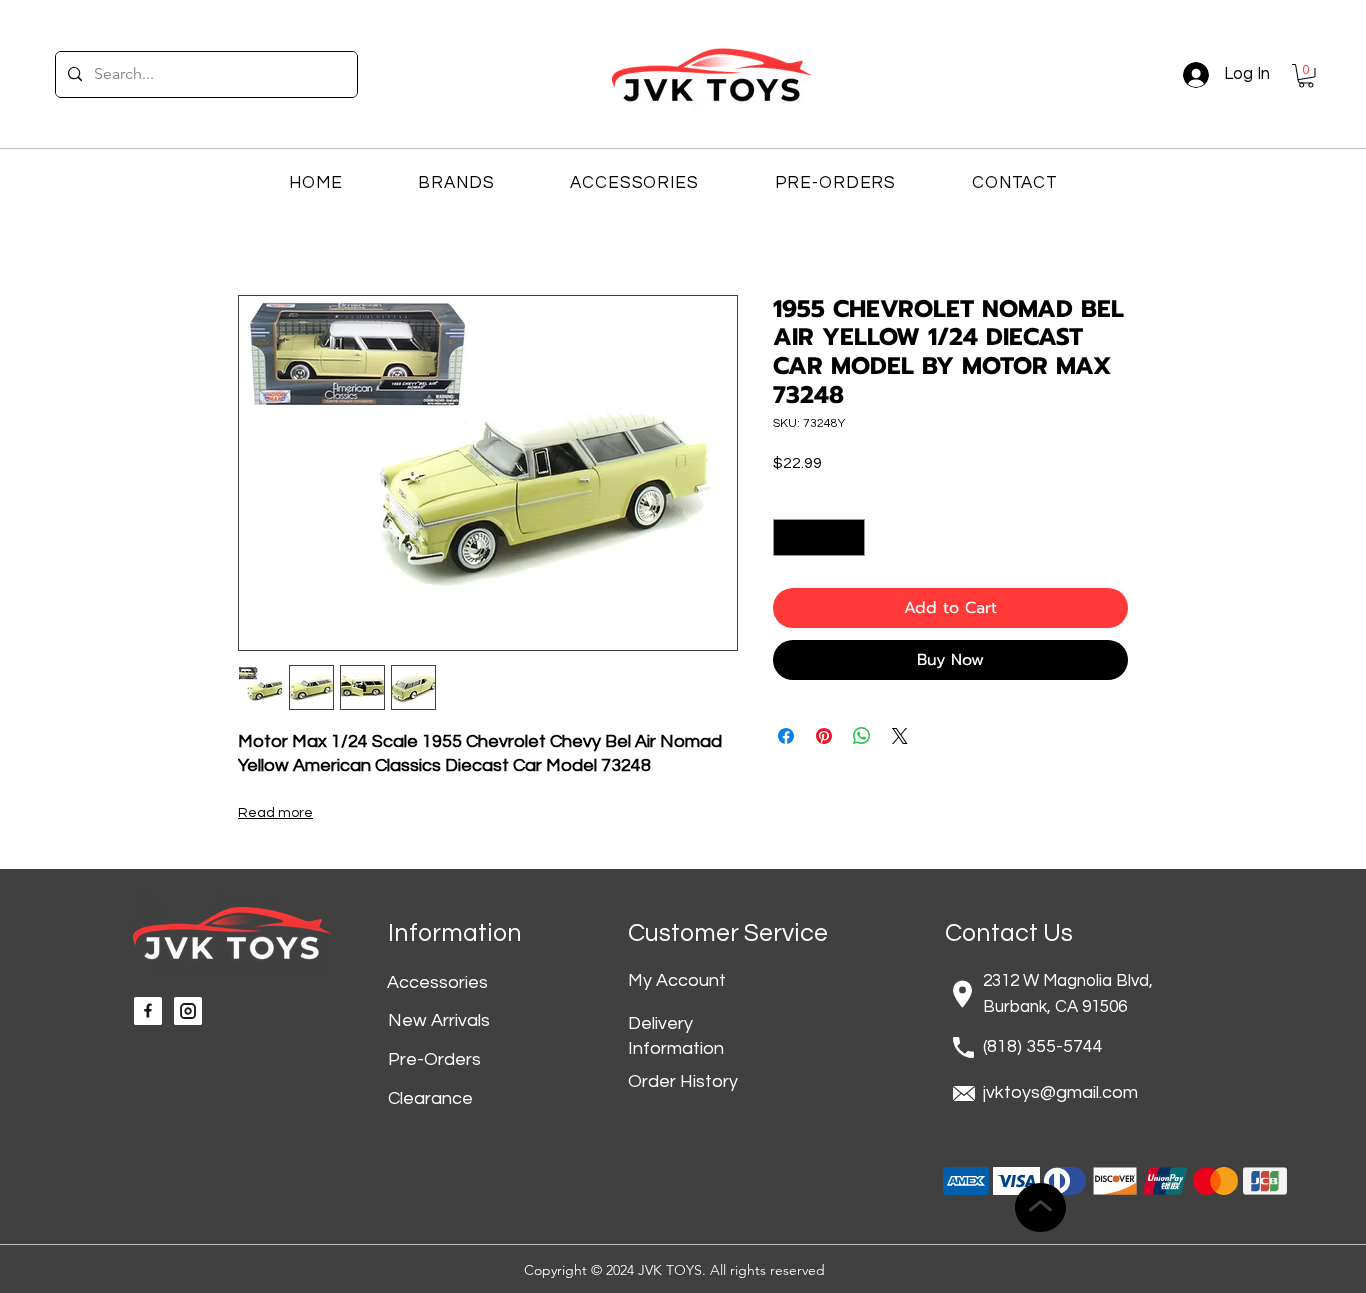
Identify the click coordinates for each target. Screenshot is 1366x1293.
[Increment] (849, 537)
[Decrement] (788, 537)
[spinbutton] (819, 537)
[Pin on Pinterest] (824, 736)
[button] (1306, 76)
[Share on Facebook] (786, 736)
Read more (275, 813)
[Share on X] (900, 736)
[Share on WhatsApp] (862, 736)
